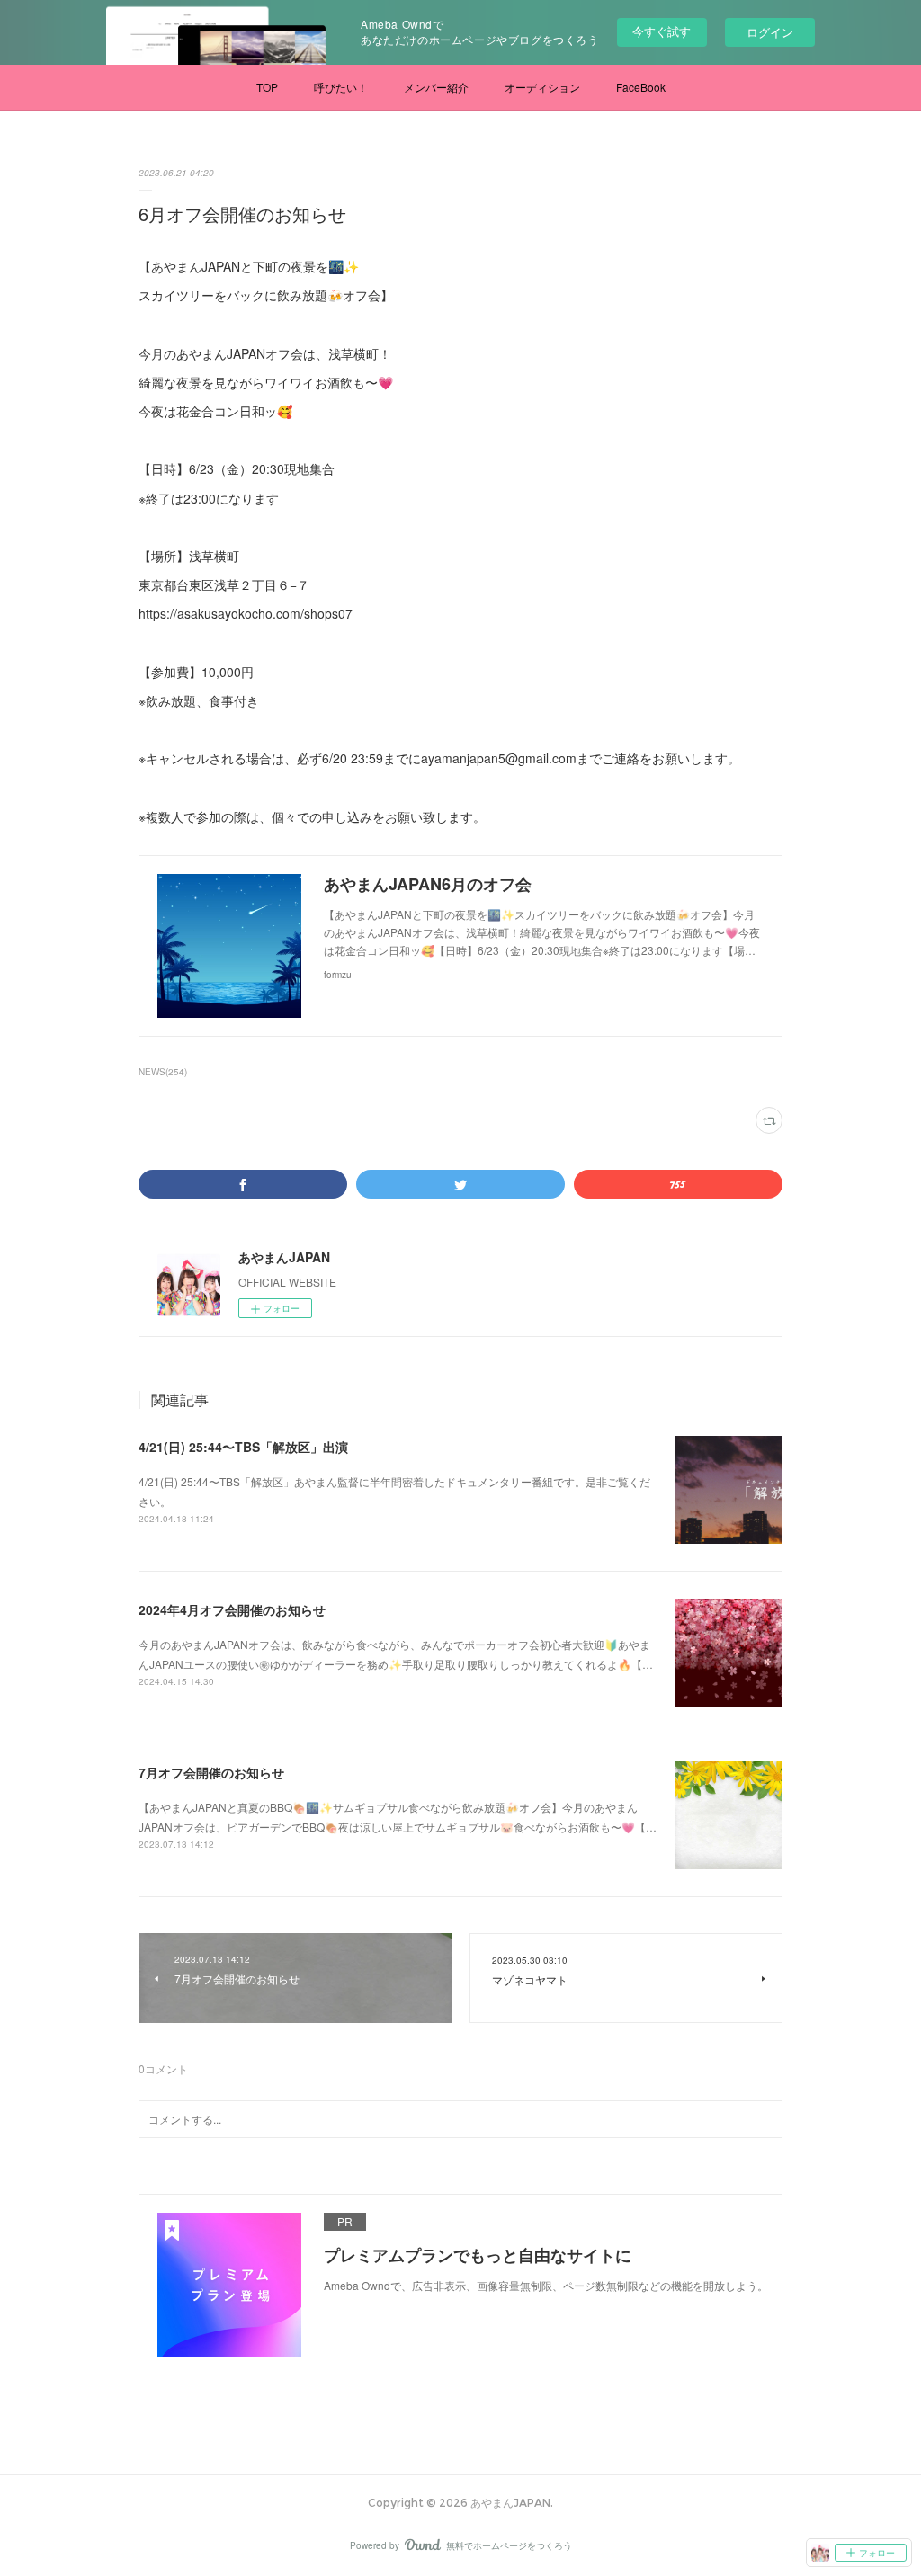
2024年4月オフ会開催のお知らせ (232, 1609)
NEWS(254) (163, 1072)
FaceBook (641, 87)
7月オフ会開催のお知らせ (211, 1772)
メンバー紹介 (436, 87)
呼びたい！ (341, 87)
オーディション (542, 87)
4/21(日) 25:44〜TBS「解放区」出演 (243, 1447)
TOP (267, 87)
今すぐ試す (662, 31)
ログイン (770, 32)
